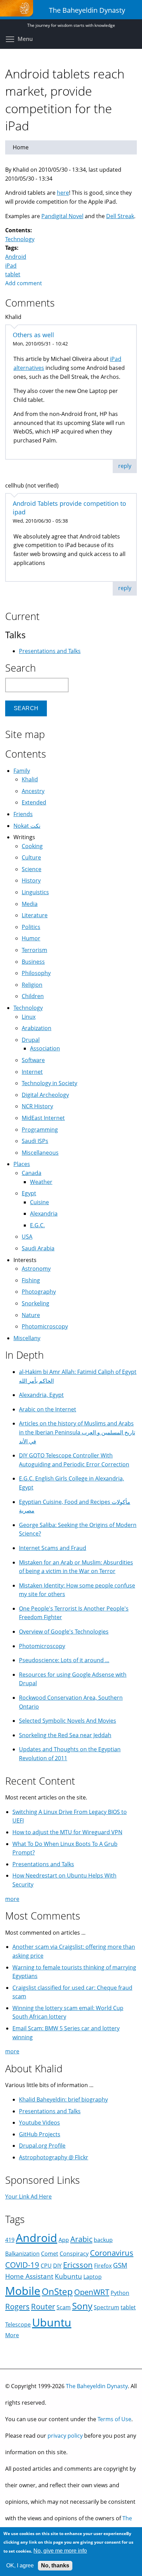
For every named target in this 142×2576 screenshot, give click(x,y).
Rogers (17, 2306)
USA (27, 1237)
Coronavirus (112, 2253)
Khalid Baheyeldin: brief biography (63, 2099)
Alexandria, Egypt (41, 1395)
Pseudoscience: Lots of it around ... (64, 1660)
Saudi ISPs (35, 1141)
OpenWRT (92, 2292)
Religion (32, 985)
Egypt (29, 1193)
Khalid (30, 779)
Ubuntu (52, 2322)
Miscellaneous (40, 1153)
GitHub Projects (40, 2134)
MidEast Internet (43, 1118)
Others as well (33, 335)
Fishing (31, 1280)
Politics (31, 927)
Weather (41, 1182)
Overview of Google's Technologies (64, 1632)
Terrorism (34, 950)
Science (32, 869)
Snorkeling (35, 1303)
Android (16, 257)
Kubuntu (68, 2276)
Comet (50, 2254)
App (64, 2240)
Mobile (23, 2291)
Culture (31, 857)
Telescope (18, 2324)
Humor (31, 938)
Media (30, 904)
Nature (31, 1315)
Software (33, 1060)
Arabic (81, 2239)
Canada (32, 1173)
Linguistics (35, 892)
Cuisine (39, 1202)
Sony (82, 2306)
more (12, 1899)
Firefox (103, 2266)
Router (43, 2306)
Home (21, 147)
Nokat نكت (27, 826)
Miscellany (27, 1338)
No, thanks (55, 2566)
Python (120, 2293)
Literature (35, 915)
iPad (11, 266)
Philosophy (36, 973)
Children (33, 996)
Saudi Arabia (38, 1248)
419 (10, 2240)
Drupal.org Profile (42, 2146)
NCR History (37, 1106)
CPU (46, 2266)
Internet (32, 1072)
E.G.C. (37, 1225)
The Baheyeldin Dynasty (97, 2386)
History (31, 880)
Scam (64, 2307)
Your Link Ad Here (28, 2196)
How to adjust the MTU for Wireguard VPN (67, 1832)
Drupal (31, 1040)
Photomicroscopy (45, 1326)
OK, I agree (20, 2566)
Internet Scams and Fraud (53, 1548)
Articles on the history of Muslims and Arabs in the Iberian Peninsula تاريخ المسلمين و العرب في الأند (77, 1432)
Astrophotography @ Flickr (54, 2157)
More (12, 2335)
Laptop (93, 2277)
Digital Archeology (45, 1095)
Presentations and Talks (50, 651)
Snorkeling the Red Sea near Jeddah (65, 1735)
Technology (20, 239)
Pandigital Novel (62, 216)
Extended (34, 802)
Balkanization (22, 2254)
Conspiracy (74, 2254)
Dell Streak (120, 216)
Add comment (24, 283)
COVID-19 (22, 2265)
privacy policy (65, 2436)
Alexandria (44, 1214)
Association (45, 1048)
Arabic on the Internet (48, 1409)
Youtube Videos (39, 2123)
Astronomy (36, 1269)
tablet (13, 274)
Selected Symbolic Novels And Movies (68, 1721)
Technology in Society (49, 1083)
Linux (29, 1017)
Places (22, 1164)
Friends (23, 814)
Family (22, 771)
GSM (120, 2265)
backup (103, 2240)
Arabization (37, 1028)
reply (125, 466)
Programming (40, 1130)
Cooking (32, 846)
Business (33, 962)
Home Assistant (29, 2276)
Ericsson (78, 2265)
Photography (39, 1292)
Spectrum (106, 2307)
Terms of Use (114, 2419)
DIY (57, 2266)
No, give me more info (60, 2551)
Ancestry (33, 791)
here (63, 193)
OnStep (57, 2292)
